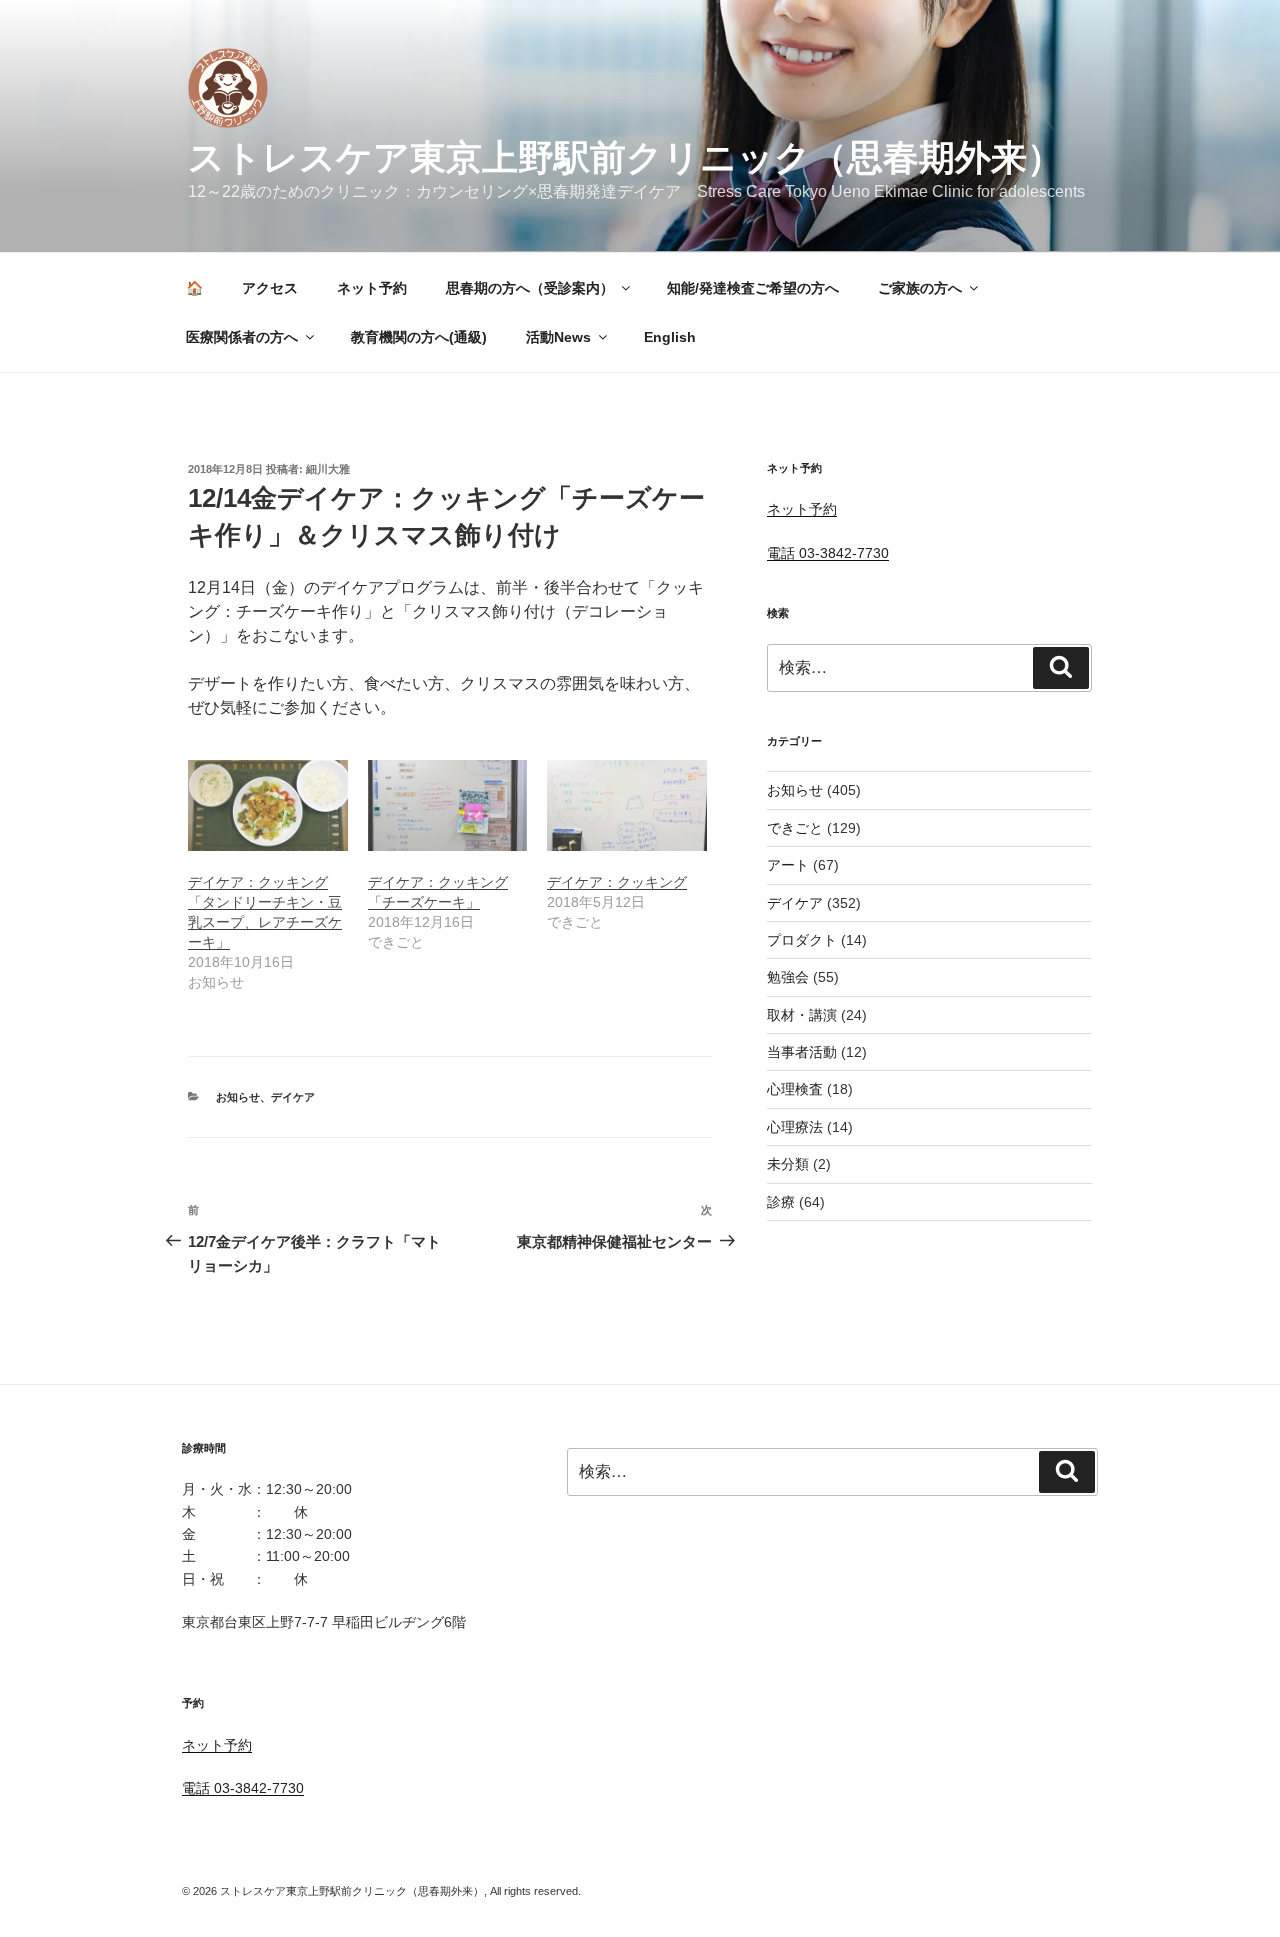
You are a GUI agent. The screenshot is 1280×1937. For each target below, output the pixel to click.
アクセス (270, 288)
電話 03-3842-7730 (828, 553)
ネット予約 (372, 288)
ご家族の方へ (920, 288)
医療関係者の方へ (242, 337)
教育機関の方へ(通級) (419, 337)
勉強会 (788, 977)
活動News (558, 337)
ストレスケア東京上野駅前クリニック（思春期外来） (625, 157)
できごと (795, 828)
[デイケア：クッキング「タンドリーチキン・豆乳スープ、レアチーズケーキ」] (268, 805)
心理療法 (795, 1127)
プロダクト (802, 940)
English (670, 337)
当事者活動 (802, 1052)
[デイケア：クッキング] (627, 805)
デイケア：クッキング (617, 882)
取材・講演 (802, 1015)
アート (788, 865)
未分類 (788, 1164)
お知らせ (238, 1097)
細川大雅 (328, 469)
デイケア (293, 1097)
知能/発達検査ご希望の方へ (753, 288)
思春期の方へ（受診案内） (530, 288)
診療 (781, 1202)
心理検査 (795, 1089)
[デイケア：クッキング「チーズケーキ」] (448, 805)
